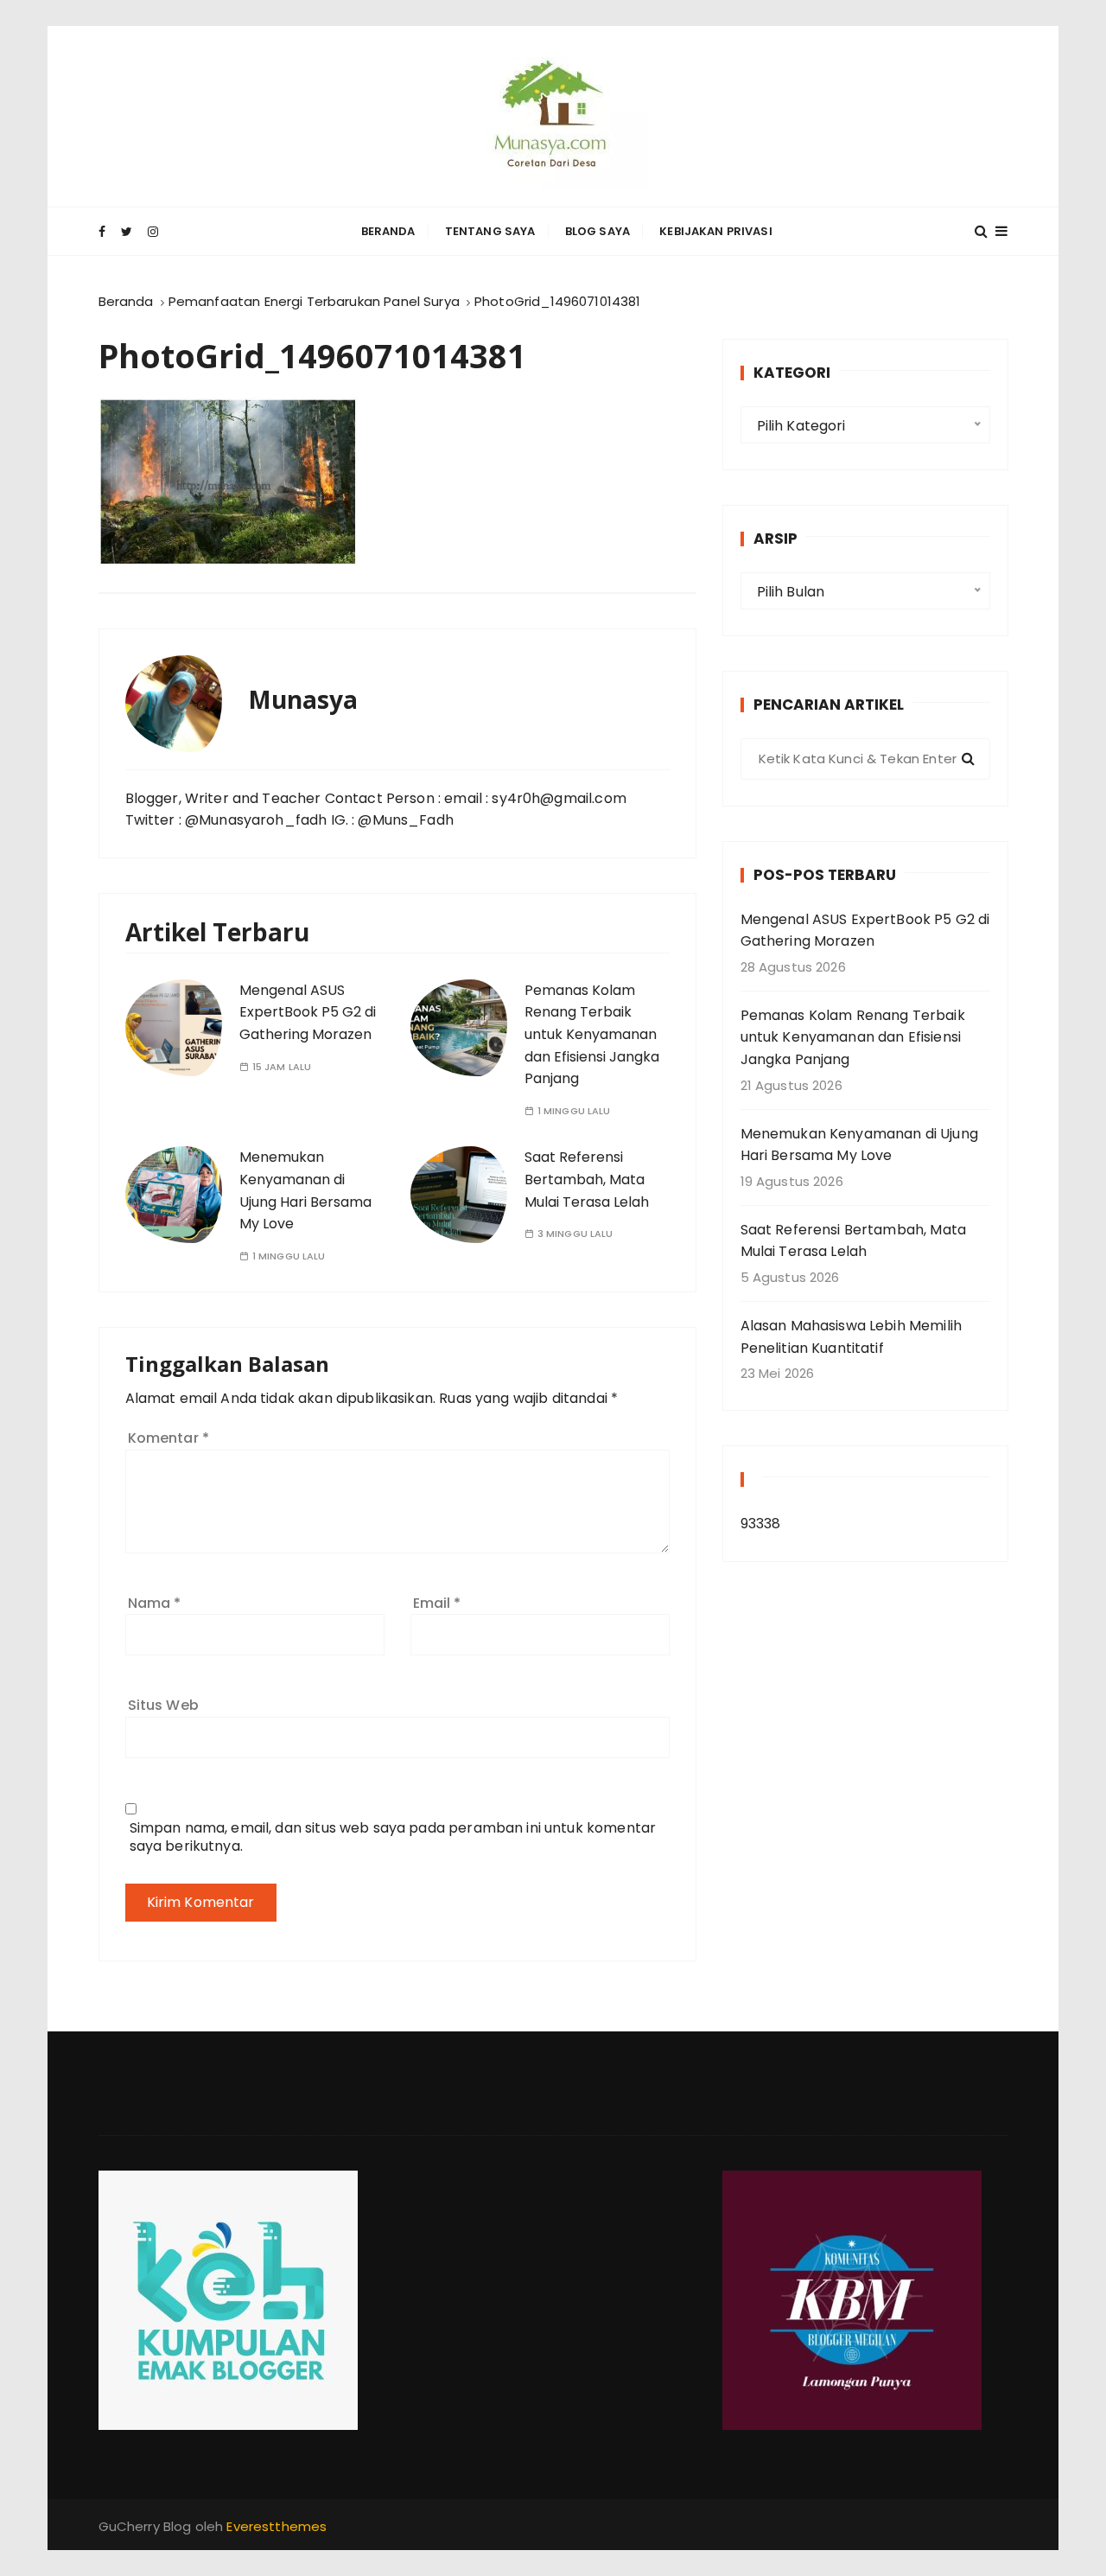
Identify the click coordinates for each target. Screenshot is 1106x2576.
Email (437, 1603)
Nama (155, 1603)
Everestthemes (276, 2526)
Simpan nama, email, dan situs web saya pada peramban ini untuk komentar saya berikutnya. (393, 1837)
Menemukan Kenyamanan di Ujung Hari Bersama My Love (859, 1145)
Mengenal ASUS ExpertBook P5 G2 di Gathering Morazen (308, 1012)
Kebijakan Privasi (716, 231)
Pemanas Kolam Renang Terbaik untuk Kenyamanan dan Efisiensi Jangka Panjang (592, 1034)
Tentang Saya (490, 231)
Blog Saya (597, 231)
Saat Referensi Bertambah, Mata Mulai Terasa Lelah (587, 1179)
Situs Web (163, 1705)
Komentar (169, 1438)
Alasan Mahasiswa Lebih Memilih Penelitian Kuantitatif (852, 1337)
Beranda (388, 231)
